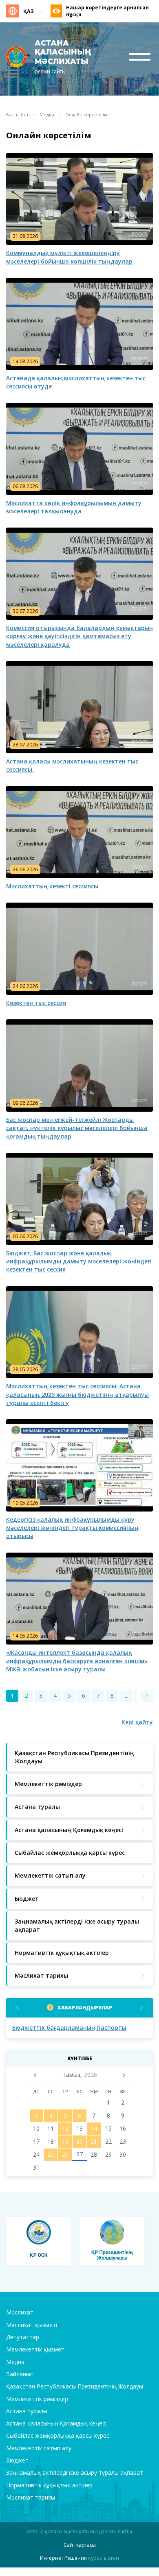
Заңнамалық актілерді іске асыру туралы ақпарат (75, 2472)
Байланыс (20, 2374)
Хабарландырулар (85, 2008)
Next (142, 2008)
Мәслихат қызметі (32, 2325)
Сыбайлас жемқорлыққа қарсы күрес (58, 2435)
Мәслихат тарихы (31, 2497)
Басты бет (17, 115)
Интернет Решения (63, 2558)
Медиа (47, 115)
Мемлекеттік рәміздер (37, 2399)
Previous (17, 2008)
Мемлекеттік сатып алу (39, 2448)
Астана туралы (27, 2411)
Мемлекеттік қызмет (35, 2349)
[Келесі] (147, 1696)
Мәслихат (20, 2312)
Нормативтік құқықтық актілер (49, 2485)
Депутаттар (23, 2337)
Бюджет (17, 2460)
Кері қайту (137, 1722)
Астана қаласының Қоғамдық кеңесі (56, 2423)
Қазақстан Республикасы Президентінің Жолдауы (75, 2386)
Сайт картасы (80, 2545)
